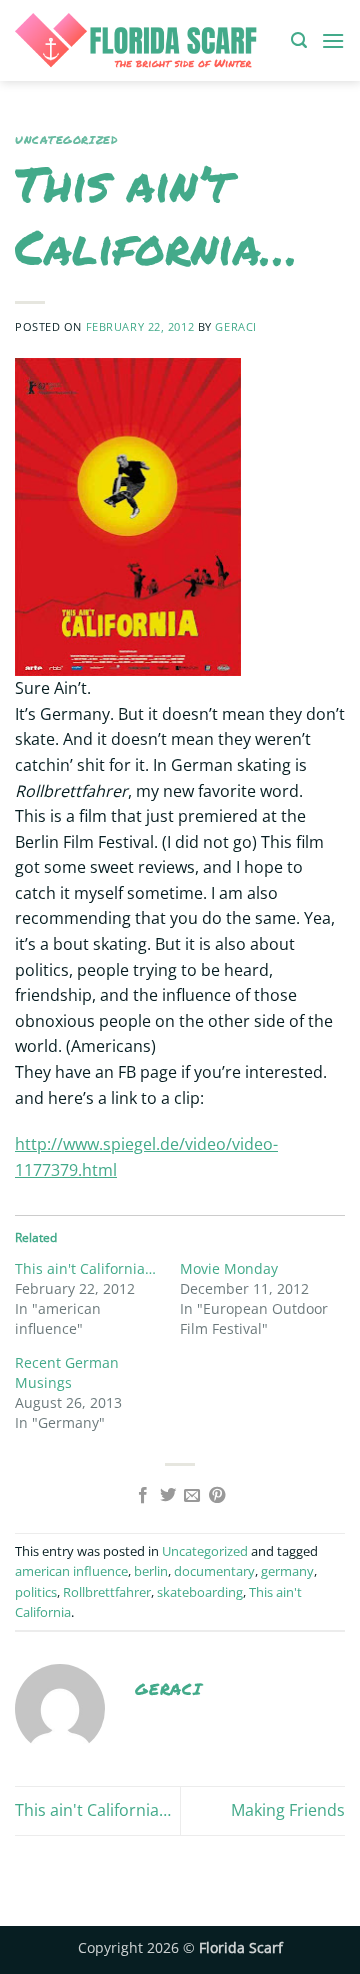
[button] (299, 40)
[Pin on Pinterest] (217, 1496)
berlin (151, 1571)
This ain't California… (85, 1268)
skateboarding (200, 1592)
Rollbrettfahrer (107, 1592)
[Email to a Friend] (192, 1496)
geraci (235, 326)
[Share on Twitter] (168, 1496)
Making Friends (288, 1810)
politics (36, 1592)
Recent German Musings (67, 1372)
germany (287, 1571)
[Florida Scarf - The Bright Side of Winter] (145, 40)
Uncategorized (66, 140)
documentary (214, 1571)
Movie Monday (229, 1268)
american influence (71, 1571)
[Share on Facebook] (143, 1496)
